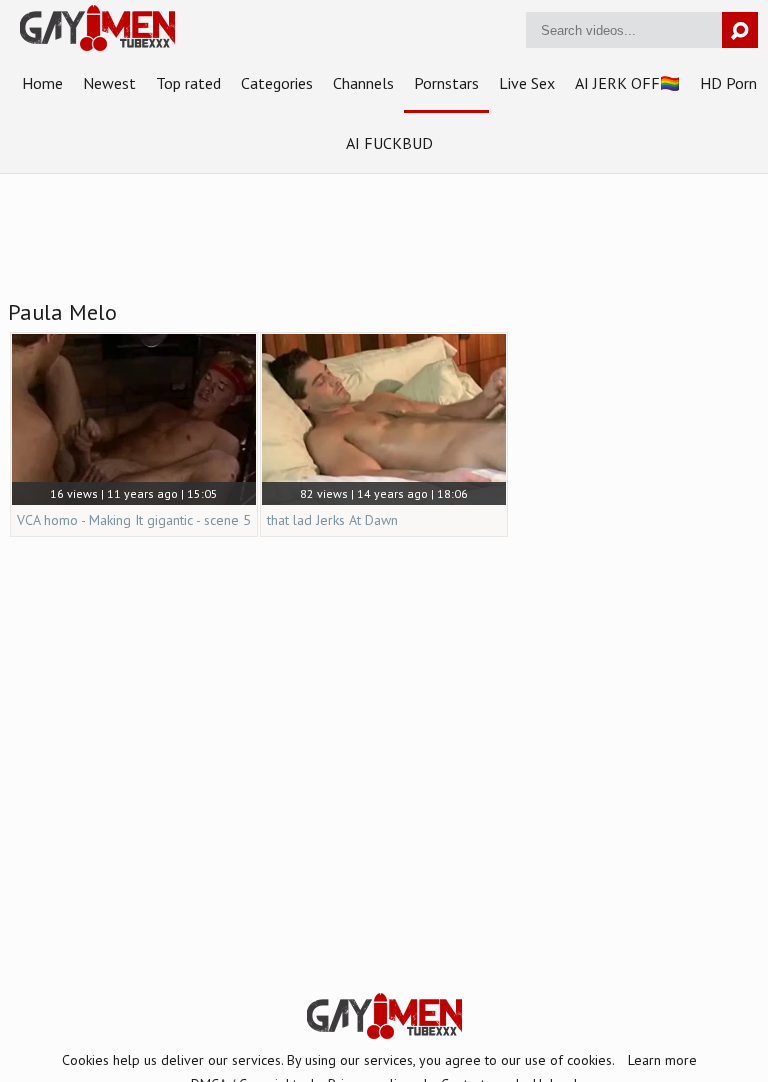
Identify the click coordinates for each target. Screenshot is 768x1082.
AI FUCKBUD (389, 143)
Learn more (662, 1060)
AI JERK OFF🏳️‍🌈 (627, 83)
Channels (363, 83)
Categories (277, 83)
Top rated (188, 83)
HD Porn (728, 83)
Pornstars (446, 83)
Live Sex (527, 83)
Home (42, 83)
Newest (109, 83)
